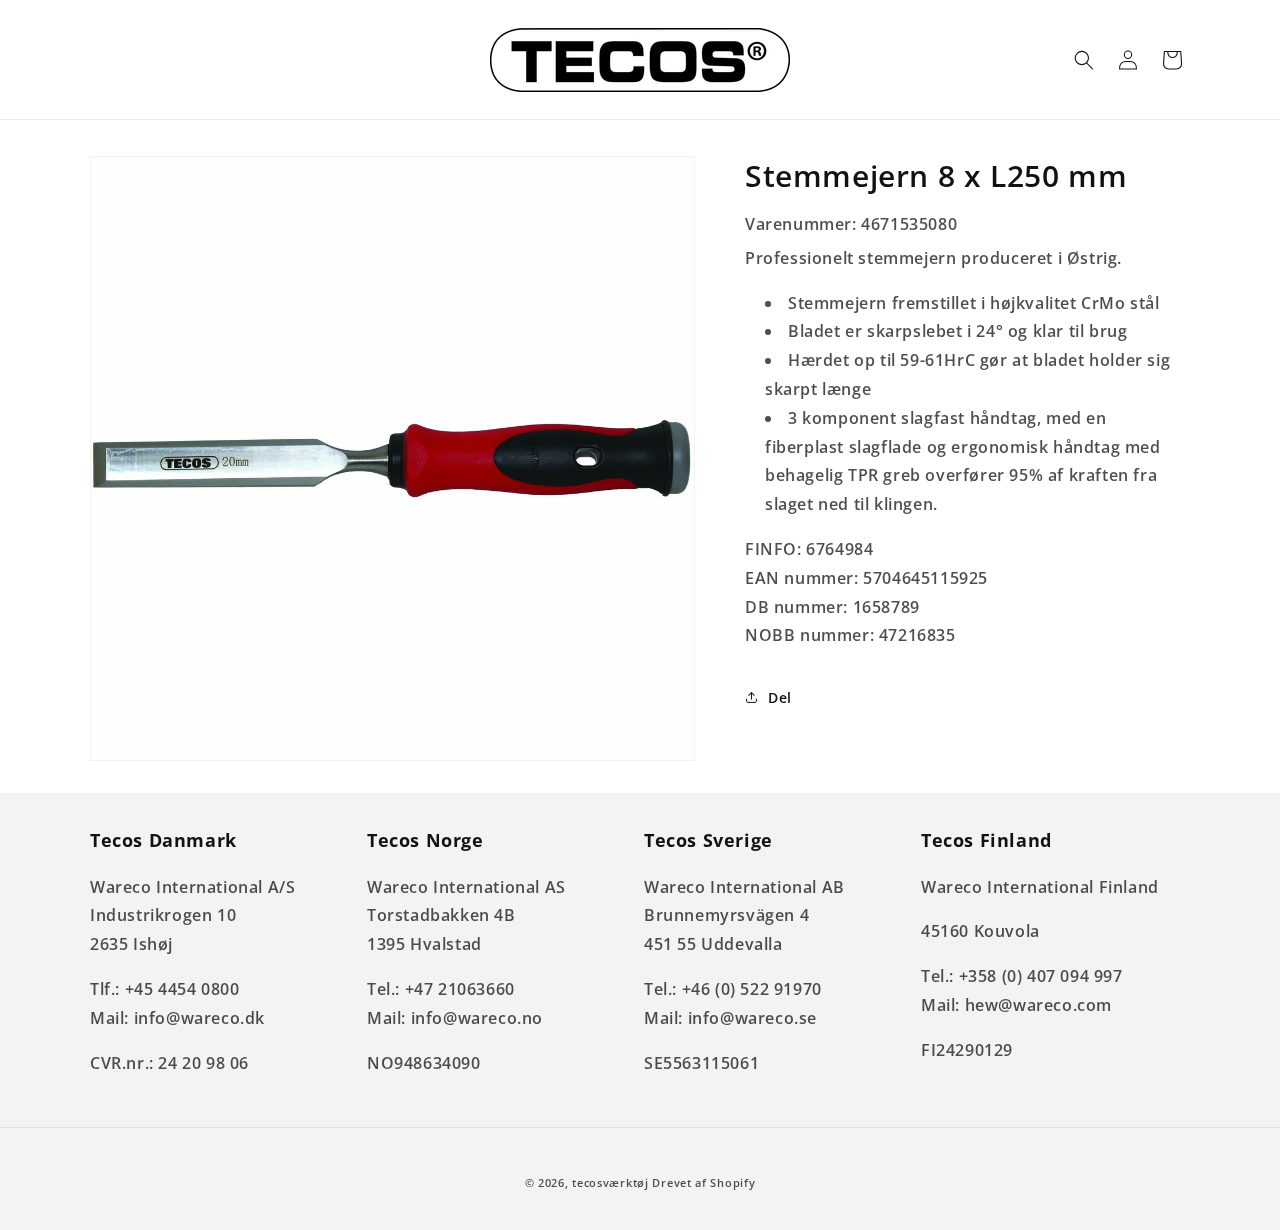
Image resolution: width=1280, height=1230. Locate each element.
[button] (1084, 60)
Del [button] (780, 697)
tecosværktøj (610, 1182)
